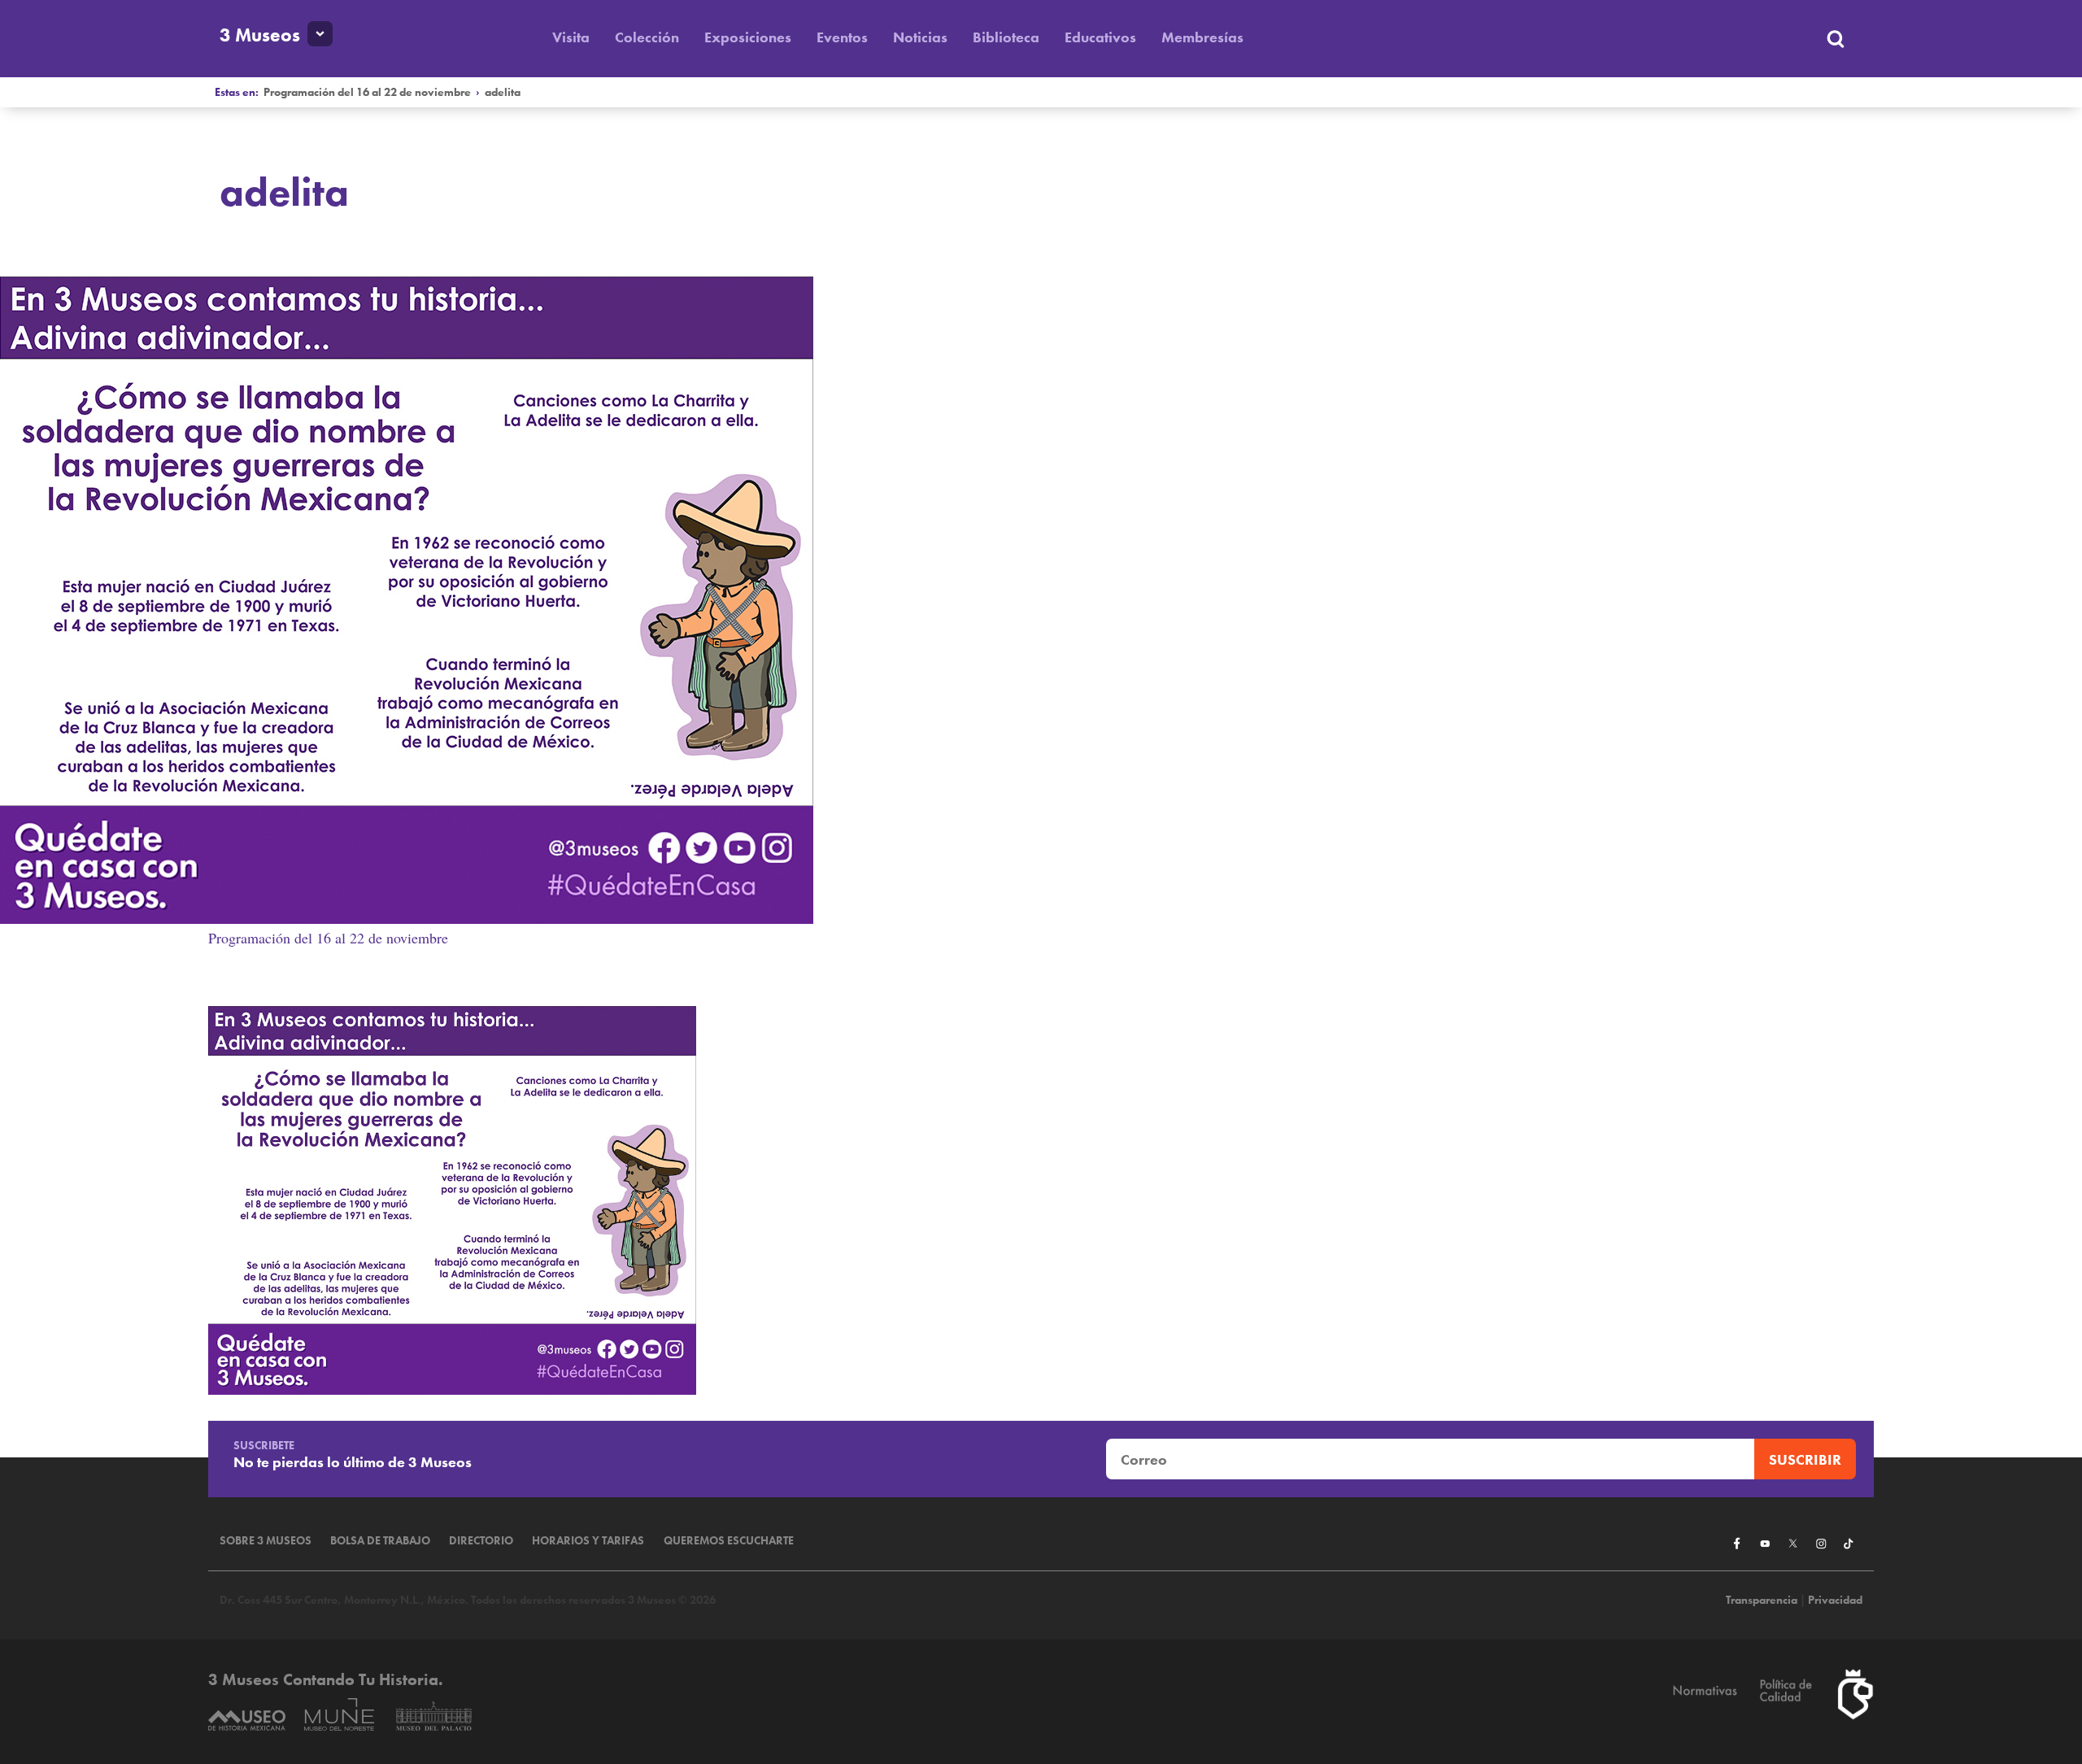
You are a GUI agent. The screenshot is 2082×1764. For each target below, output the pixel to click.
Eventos (842, 37)
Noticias (920, 37)
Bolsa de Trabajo (380, 1541)
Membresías (1202, 37)
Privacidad (1835, 1600)
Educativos (1100, 37)
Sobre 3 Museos (266, 1541)
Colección (647, 37)
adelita (503, 92)
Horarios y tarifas (588, 1541)
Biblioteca (1006, 37)
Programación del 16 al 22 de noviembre (367, 92)
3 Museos (260, 35)
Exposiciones (748, 37)
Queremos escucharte (729, 1541)
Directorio (481, 1541)
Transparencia (1762, 1600)
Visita (571, 37)
